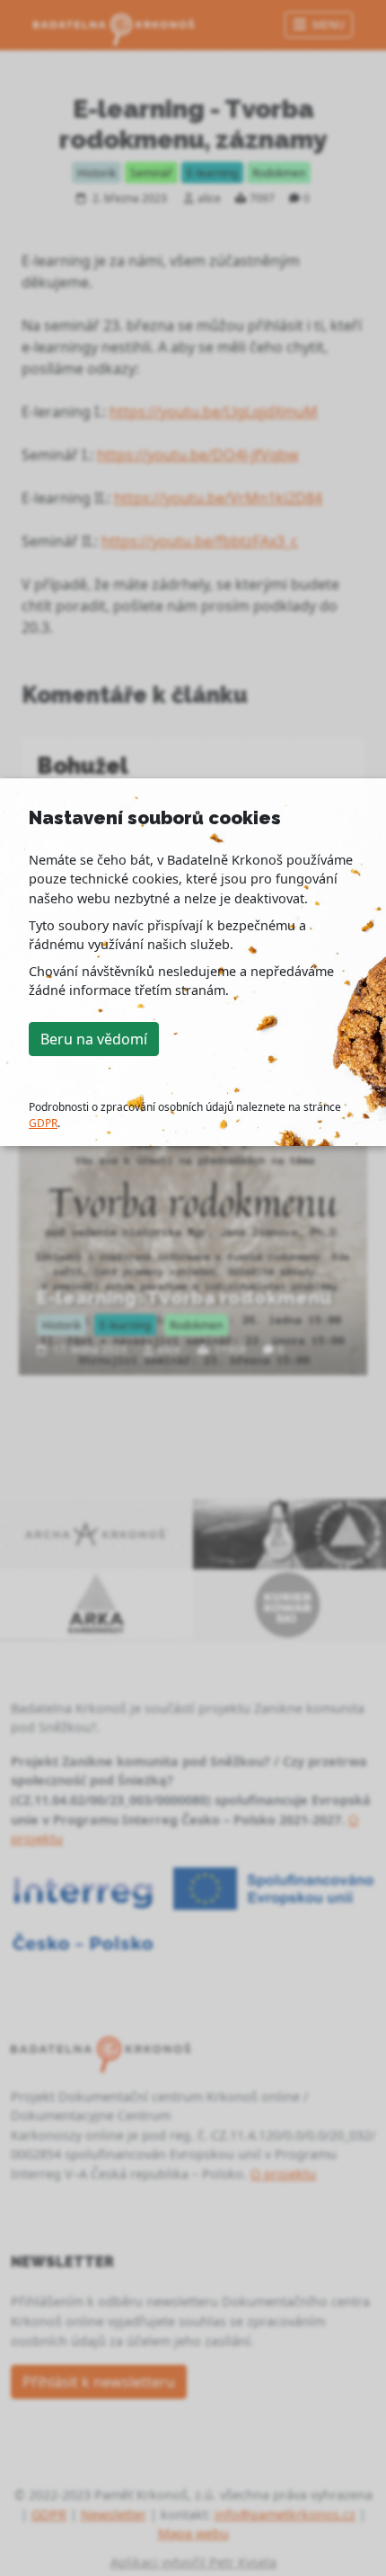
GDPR (43, 1123)
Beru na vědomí (94, 1039)
